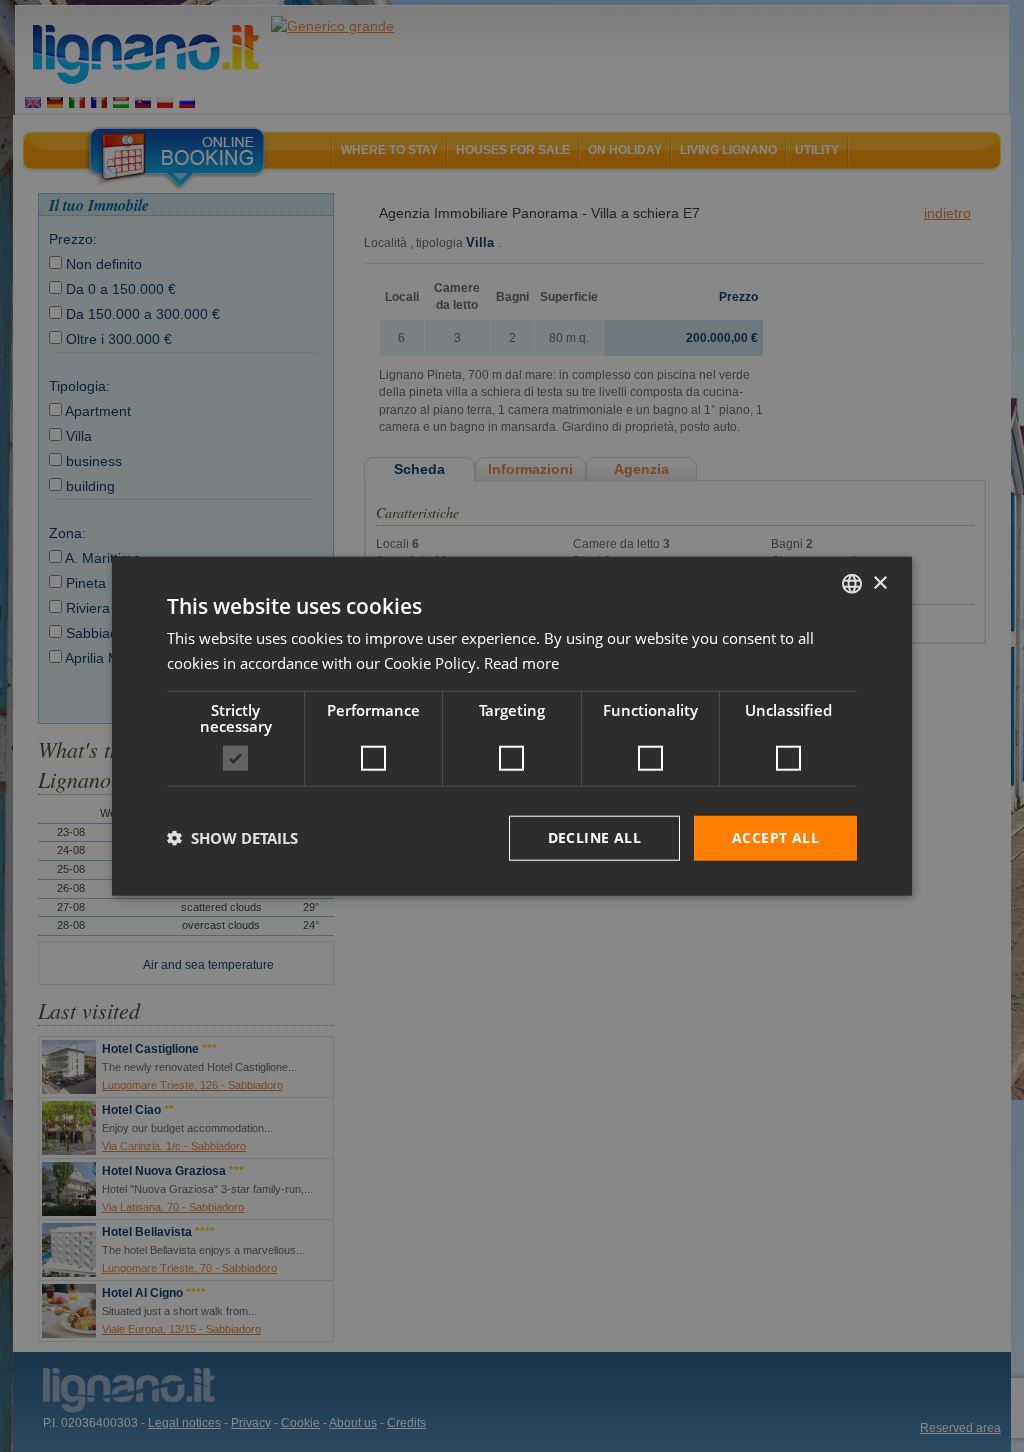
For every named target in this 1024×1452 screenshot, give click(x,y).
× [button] (879, 582)
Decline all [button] (594, 837)
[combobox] (852, 584)
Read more (521, 663)
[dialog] (512, 726)
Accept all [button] (775, 837)
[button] (232, 838)
